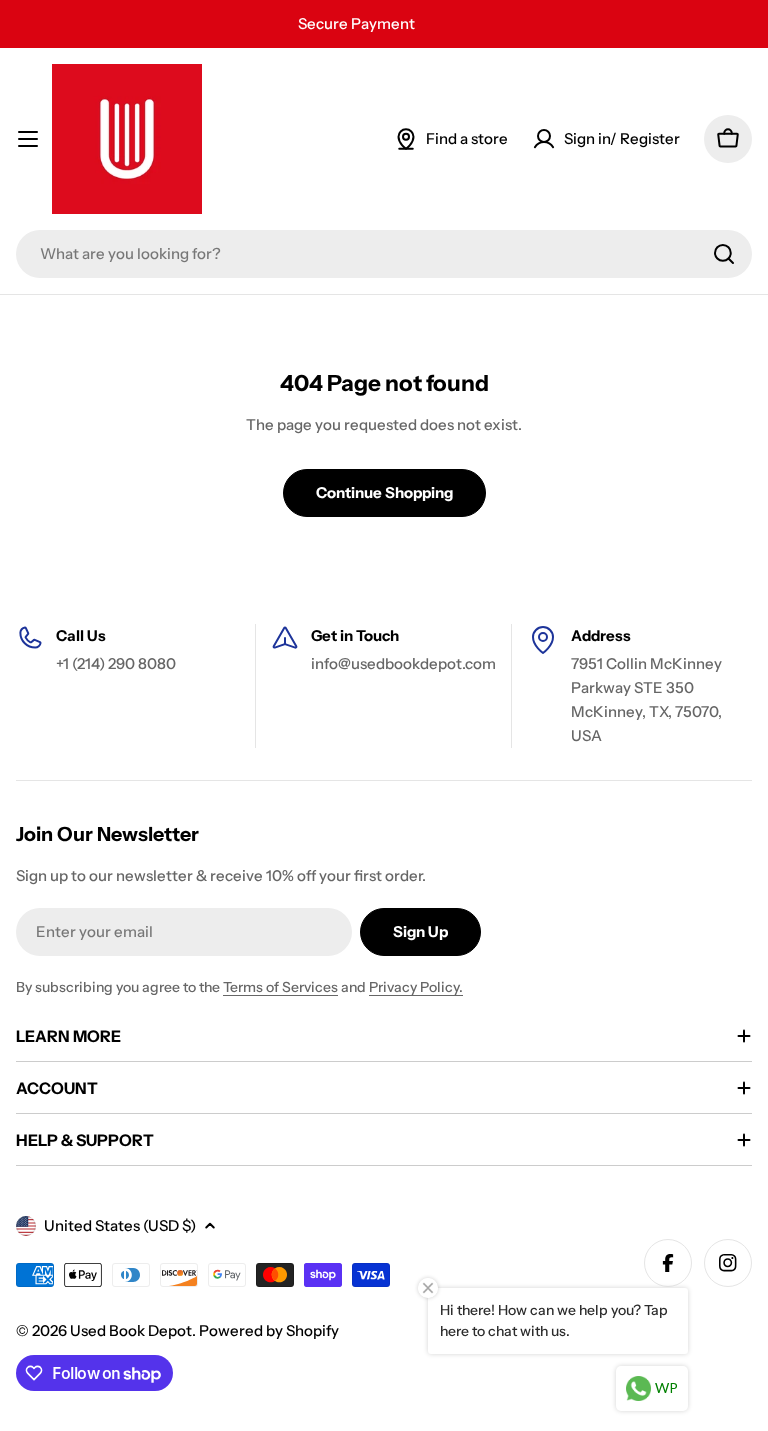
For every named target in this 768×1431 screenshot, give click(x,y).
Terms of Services (280, 987)
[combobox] (384, 254)
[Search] (724, 254)
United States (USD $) (120, 1225)
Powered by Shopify (269, 1330)
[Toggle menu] (28, 139)
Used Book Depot (131, 1330)
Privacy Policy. (416, 987)
